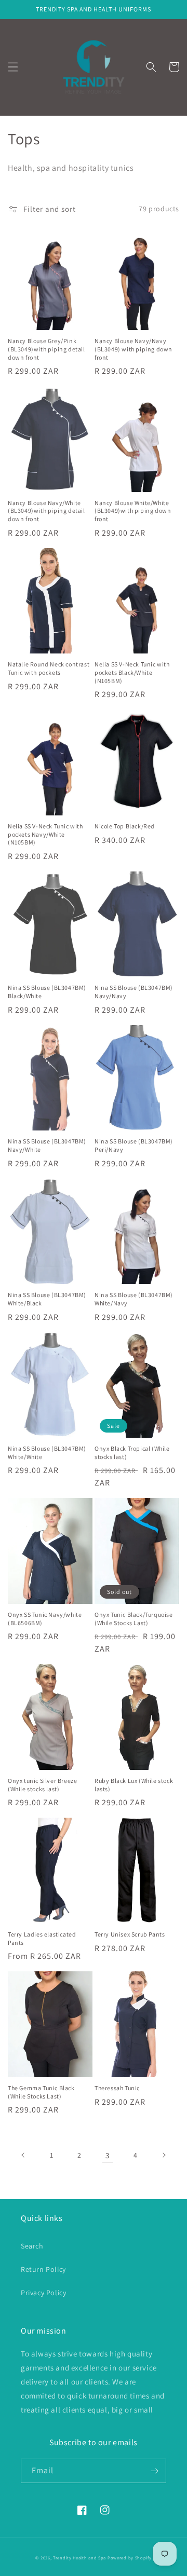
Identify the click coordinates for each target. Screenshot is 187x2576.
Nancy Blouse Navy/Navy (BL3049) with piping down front (133, 349)
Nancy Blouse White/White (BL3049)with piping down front (133, 511)
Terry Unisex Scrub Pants (130, 1934)
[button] (13, 67)
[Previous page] (23, 2155)
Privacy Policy (43, 2293)
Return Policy (43, 2269)
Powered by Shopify (130, 2558)
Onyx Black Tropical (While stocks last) (132, 1453)
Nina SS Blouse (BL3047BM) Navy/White (47, 1145)
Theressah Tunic (117, 2088)
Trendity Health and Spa (79, 2558)
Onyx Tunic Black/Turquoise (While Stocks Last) (134, 1619)
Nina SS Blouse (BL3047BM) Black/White (47, 992)
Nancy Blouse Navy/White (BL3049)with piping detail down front (46, 511)
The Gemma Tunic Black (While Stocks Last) (41, 2092)
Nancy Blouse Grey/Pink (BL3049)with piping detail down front (46, 349)
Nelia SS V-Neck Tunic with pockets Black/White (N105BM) (132, 672)
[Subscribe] (154, 2471)
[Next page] (164, 2155)
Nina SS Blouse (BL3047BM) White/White (47, 1453)
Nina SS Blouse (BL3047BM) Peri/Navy (134, 1145)
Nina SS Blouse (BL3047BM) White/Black (47, 1299)
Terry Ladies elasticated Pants (42, 1938)
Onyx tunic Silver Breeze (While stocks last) (42, 1785)
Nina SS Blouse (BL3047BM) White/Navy (134, 1299)
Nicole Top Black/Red (125, 826)
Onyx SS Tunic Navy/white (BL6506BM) (45, 1619)
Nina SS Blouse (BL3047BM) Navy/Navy (134, 992)
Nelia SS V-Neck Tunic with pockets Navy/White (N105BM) (45, 834)
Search (32, 2246)
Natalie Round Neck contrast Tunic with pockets (49, 668)
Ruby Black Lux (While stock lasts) (134, 1785)
